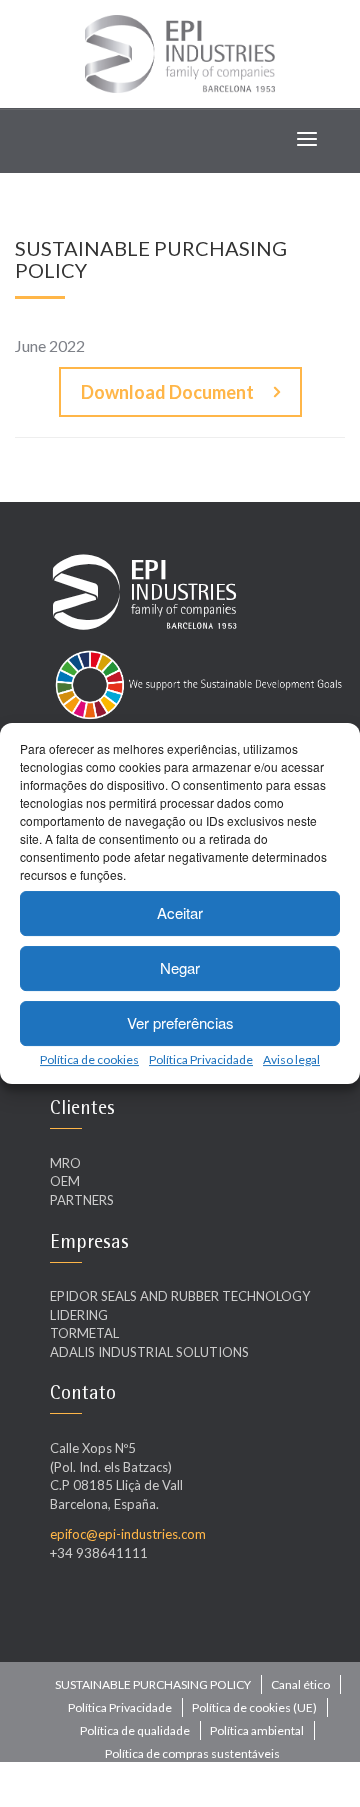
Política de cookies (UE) (254, 1707)
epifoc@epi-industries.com (128, 1534)
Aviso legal (291, 1059)
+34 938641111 (99, 1553)
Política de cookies (89, 1059)
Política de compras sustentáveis (192, 1753)
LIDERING (79, 1315)
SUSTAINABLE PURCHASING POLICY (153, 1684)
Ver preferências (180, 1022)
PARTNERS (82, 1200)
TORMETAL (84, 1333)
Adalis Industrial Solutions (149, 1352)
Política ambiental (257, 1730)
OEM (65, 1181)
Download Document (167, 392)
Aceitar (180, 912)
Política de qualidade (135, 1730)
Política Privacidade (201, 1059)
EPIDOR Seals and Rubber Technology (180, 1296)
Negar (180, 967)
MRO (65, 1163)
